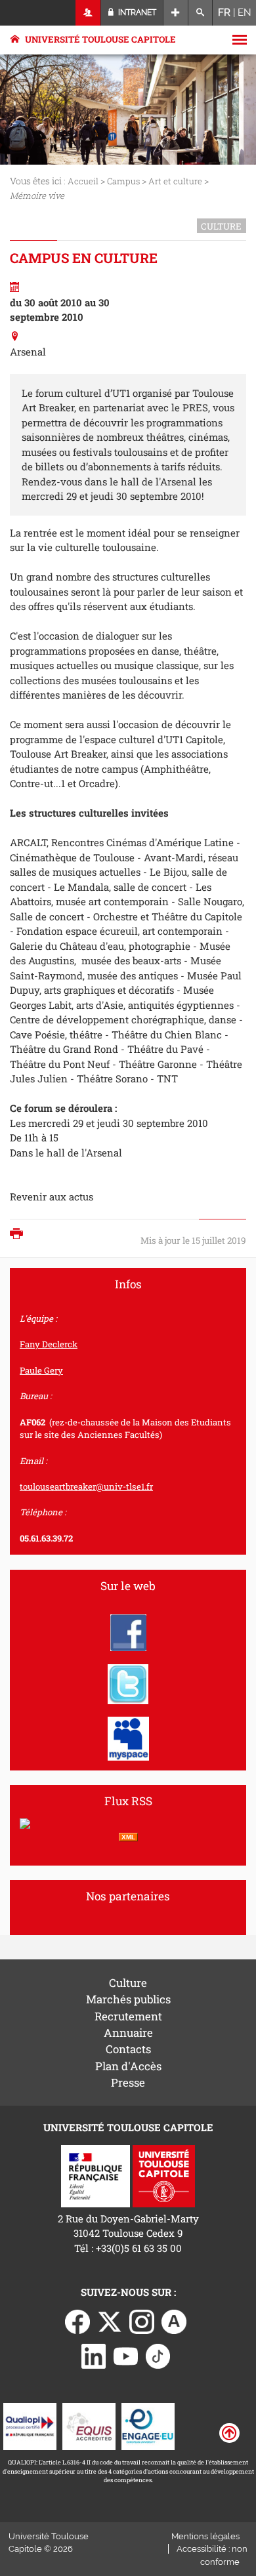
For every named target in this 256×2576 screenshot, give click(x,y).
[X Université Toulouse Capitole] (110, 2320)
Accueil (83, 181)
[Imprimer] (20, 1235)
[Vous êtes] (88, 13)
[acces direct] (176, 13)
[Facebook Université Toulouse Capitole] (77, 2320)
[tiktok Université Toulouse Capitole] (158, 2355)
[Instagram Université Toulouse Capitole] (142, 2320)
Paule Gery (41, 1370)
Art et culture (175, 181)
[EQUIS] (89, 2425)
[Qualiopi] (30, 2425)
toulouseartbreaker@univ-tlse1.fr (86, 1486)
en (245, 12)
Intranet (136, 12)
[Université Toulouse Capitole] (164, 2175)
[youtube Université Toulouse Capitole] (126, 2355)
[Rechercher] (201, 13)
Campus (123, 181)
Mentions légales (205, 2536)
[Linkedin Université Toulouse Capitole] (94, 2355)
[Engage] (148, 2425)
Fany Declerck (49, 1344)
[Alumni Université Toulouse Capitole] (174, 2320)
